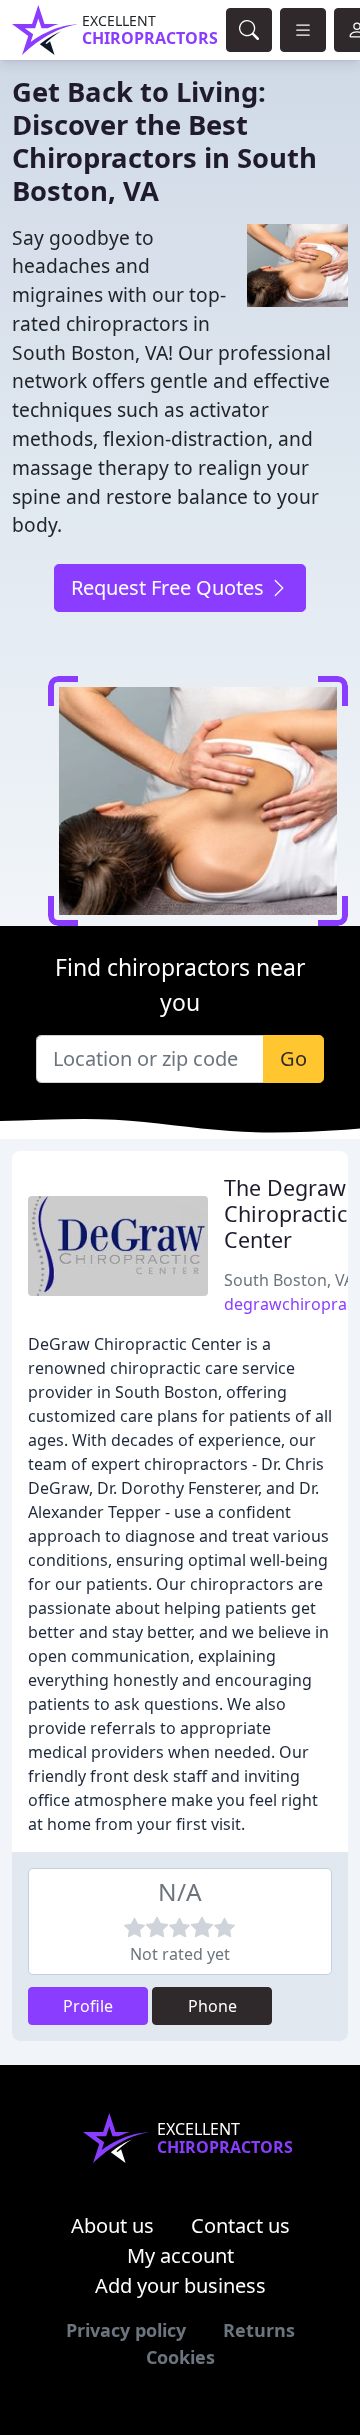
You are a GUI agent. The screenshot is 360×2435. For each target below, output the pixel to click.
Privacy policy (126, 2330)
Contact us (240, 2225)
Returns (259, 2330)
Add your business (180, 2285)
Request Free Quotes (170, 587)
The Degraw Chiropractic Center (285, 1213)
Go (293, 1058)
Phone (212, 2006)
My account (180, 2255)
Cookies (180, 2357)
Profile (88, 2006)
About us (112, 2225)
